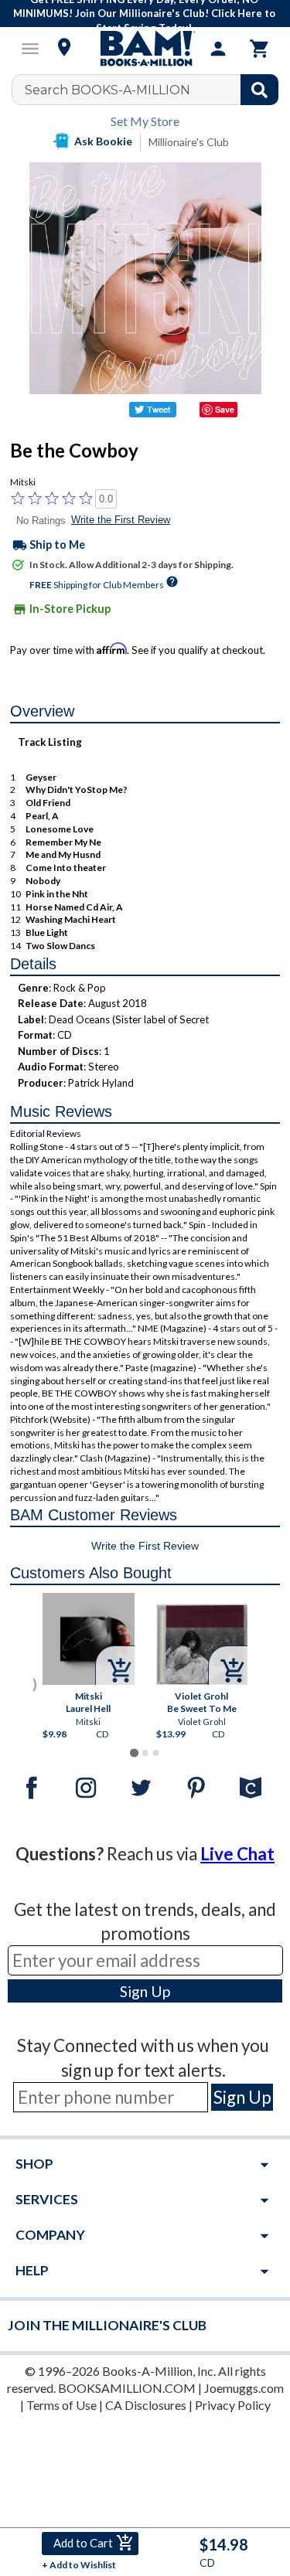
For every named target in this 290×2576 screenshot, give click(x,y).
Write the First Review (121, 520)
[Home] (145, 49)
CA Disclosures (146, 2405)
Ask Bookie (103, 141)
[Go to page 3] (155, 1753)
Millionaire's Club (189, 142)
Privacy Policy (233, 2405)
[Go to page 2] (145, 1753)
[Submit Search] (259, 90)
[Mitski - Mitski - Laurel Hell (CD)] (89, 1639)
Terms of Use (61, 2405)
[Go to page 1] (134, 1753)
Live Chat (237, 1854)
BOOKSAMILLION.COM (127, 2388)
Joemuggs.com (244, 2388)
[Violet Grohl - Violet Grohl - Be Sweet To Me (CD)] (201, 1644)
